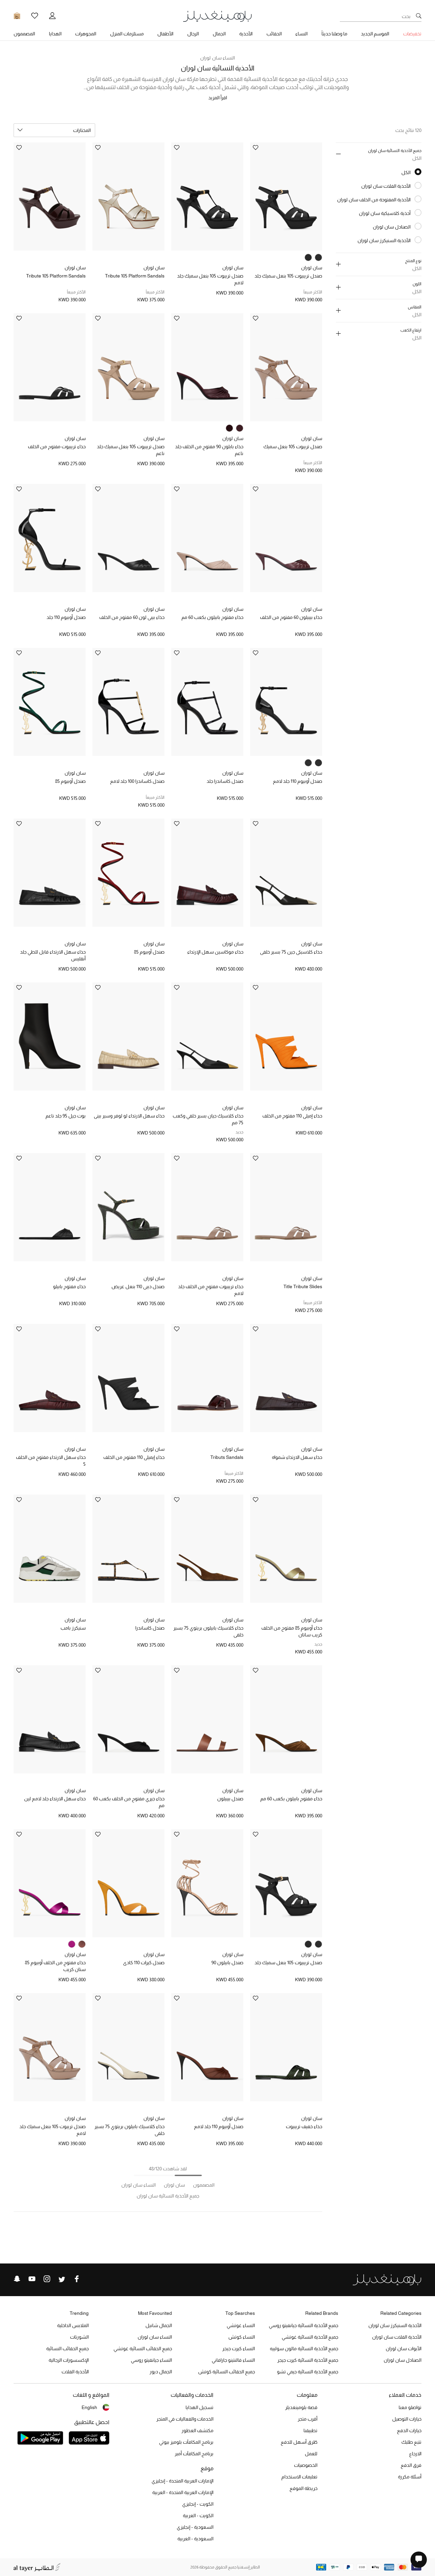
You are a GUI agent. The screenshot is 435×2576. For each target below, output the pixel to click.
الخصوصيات (306, 2465)
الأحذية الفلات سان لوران (397, 2337)
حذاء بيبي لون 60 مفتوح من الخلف (132, 617)
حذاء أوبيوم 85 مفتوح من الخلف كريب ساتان (292, 1631)
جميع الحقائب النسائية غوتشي (143, 2348)
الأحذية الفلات (75, 2372)
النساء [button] (301, 34)
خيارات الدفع (409, 2430)
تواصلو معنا (410, 2407)
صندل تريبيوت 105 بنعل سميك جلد (288, 276)
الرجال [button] (193, 34)
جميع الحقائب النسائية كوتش (227, 2372)
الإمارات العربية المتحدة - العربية (183, 2492)
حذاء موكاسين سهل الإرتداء (215, 952)
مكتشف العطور (197, 2430)
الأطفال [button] (165, 34)
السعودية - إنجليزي (195, 2527)
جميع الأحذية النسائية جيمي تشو (308, 2372)
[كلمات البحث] (419, 16)
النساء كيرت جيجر (239, 2348)
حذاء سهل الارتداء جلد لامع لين (55, 1799)
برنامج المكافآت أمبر (194, 2454)
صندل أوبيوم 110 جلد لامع (298, 781)
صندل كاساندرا (150, 1628)
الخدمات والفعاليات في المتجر (185, 2419)
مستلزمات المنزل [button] (127, 34)
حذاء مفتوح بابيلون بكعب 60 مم (212, 617)
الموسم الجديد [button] (375, 34)
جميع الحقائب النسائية (67, 2348)
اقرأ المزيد (218, 98)
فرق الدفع (411, 2465)
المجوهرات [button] (86, 34)
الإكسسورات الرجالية (69, 2360)
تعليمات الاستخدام (299, 2477)
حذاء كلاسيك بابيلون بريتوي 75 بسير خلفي (129, 2130)
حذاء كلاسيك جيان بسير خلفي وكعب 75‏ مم (208, 1119)
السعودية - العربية (195, 2539)
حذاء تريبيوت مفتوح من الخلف (57, 447)
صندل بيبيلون (230, 1799)
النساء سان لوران (217, 58)
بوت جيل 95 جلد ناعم (66, 1116)
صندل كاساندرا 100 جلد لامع (137, 781)
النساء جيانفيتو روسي (151, 2360)
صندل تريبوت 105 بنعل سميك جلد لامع (210, 279)
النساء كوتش (242, 2337)
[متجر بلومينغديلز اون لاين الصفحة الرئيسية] (217, 16)
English (89, 2407)
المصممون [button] (24, 34)
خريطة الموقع (303, 2488)
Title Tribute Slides (303, 1286)
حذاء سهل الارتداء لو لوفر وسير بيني (129, 1116)
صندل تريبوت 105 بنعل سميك (293, 447)
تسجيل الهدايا (199, 2407)
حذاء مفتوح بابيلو (69, 1286)
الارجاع (415, 2454)
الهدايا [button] (55, 34)
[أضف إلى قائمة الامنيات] (256, 148)
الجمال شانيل (159, 2325)
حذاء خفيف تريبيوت (304, 2126)
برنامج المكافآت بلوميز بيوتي (186, 2442)
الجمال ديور (161, 2372)
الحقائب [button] (274, 34)
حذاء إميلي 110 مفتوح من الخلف (292, 1116)
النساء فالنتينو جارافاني (233, 2360)
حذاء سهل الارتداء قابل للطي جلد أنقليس (53, 955)
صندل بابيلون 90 (227, 1963)
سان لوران (312, 268)
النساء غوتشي (241, 2325)
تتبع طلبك (411, 2442)
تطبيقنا (310, 2430)
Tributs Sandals (227, 1457)
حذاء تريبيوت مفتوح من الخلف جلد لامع (211, 1290)
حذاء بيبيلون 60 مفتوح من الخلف (291, 617)
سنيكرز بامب (73, 1628)
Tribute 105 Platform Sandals (135, 276)
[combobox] (54, 130)
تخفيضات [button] (412, 34)
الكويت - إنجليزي (198, 2504)
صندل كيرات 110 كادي (144, 1963)
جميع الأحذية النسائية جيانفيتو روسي (303, 2325)
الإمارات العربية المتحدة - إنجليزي (182, 2481)
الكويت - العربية (198, 2515)
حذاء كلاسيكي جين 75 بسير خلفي (291, 952)
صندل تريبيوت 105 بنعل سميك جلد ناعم (131, 450)
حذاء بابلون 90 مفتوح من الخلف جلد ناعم (209, 450)
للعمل (311, 2454)
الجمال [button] (219, 34)
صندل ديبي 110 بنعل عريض (138, 1286)
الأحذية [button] (246, 34)
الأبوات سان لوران (404, 2348)
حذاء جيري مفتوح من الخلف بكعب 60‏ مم (129, 1802)
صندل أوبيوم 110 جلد (66, 617)
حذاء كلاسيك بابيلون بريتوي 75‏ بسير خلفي (208, 1631)
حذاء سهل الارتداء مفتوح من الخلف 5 (51, 1461)
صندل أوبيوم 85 (70, 781)
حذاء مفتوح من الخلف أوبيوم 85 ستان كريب (55, 1966)
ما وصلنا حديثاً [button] (334, 34)
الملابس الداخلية (73, 2325)
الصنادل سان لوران (403, 2360)
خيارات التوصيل (407, 2419)
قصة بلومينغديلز (301, 2407)
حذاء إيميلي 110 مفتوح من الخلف (134, 1457)
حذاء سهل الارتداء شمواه (297, 1457)
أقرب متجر (308, 2419)
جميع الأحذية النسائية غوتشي (310, 2337)
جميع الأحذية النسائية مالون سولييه (304, 2348)
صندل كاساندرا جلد (225, 781)
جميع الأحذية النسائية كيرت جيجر (308, 2360)
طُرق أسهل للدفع (299, 2442)
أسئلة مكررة (410, 2477)
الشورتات (79, 2337)
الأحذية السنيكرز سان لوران (395, 2325)
